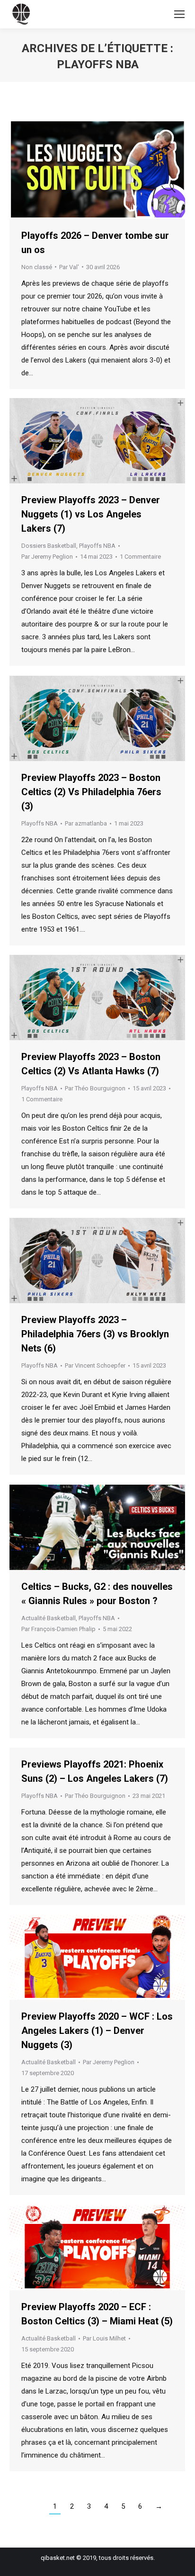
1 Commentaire (140, 557)
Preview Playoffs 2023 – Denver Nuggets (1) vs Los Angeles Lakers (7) (91, 514)
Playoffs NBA (97, 546)
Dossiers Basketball (49, 546)
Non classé (37, 267)
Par (69, 267)
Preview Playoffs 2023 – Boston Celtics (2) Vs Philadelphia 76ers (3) (91, 792)
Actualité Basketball (49, 1618)
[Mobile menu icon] (179, 14)
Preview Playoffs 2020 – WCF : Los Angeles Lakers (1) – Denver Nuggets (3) (97, 2031)
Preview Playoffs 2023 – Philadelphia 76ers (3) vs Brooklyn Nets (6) (95, 1334)
